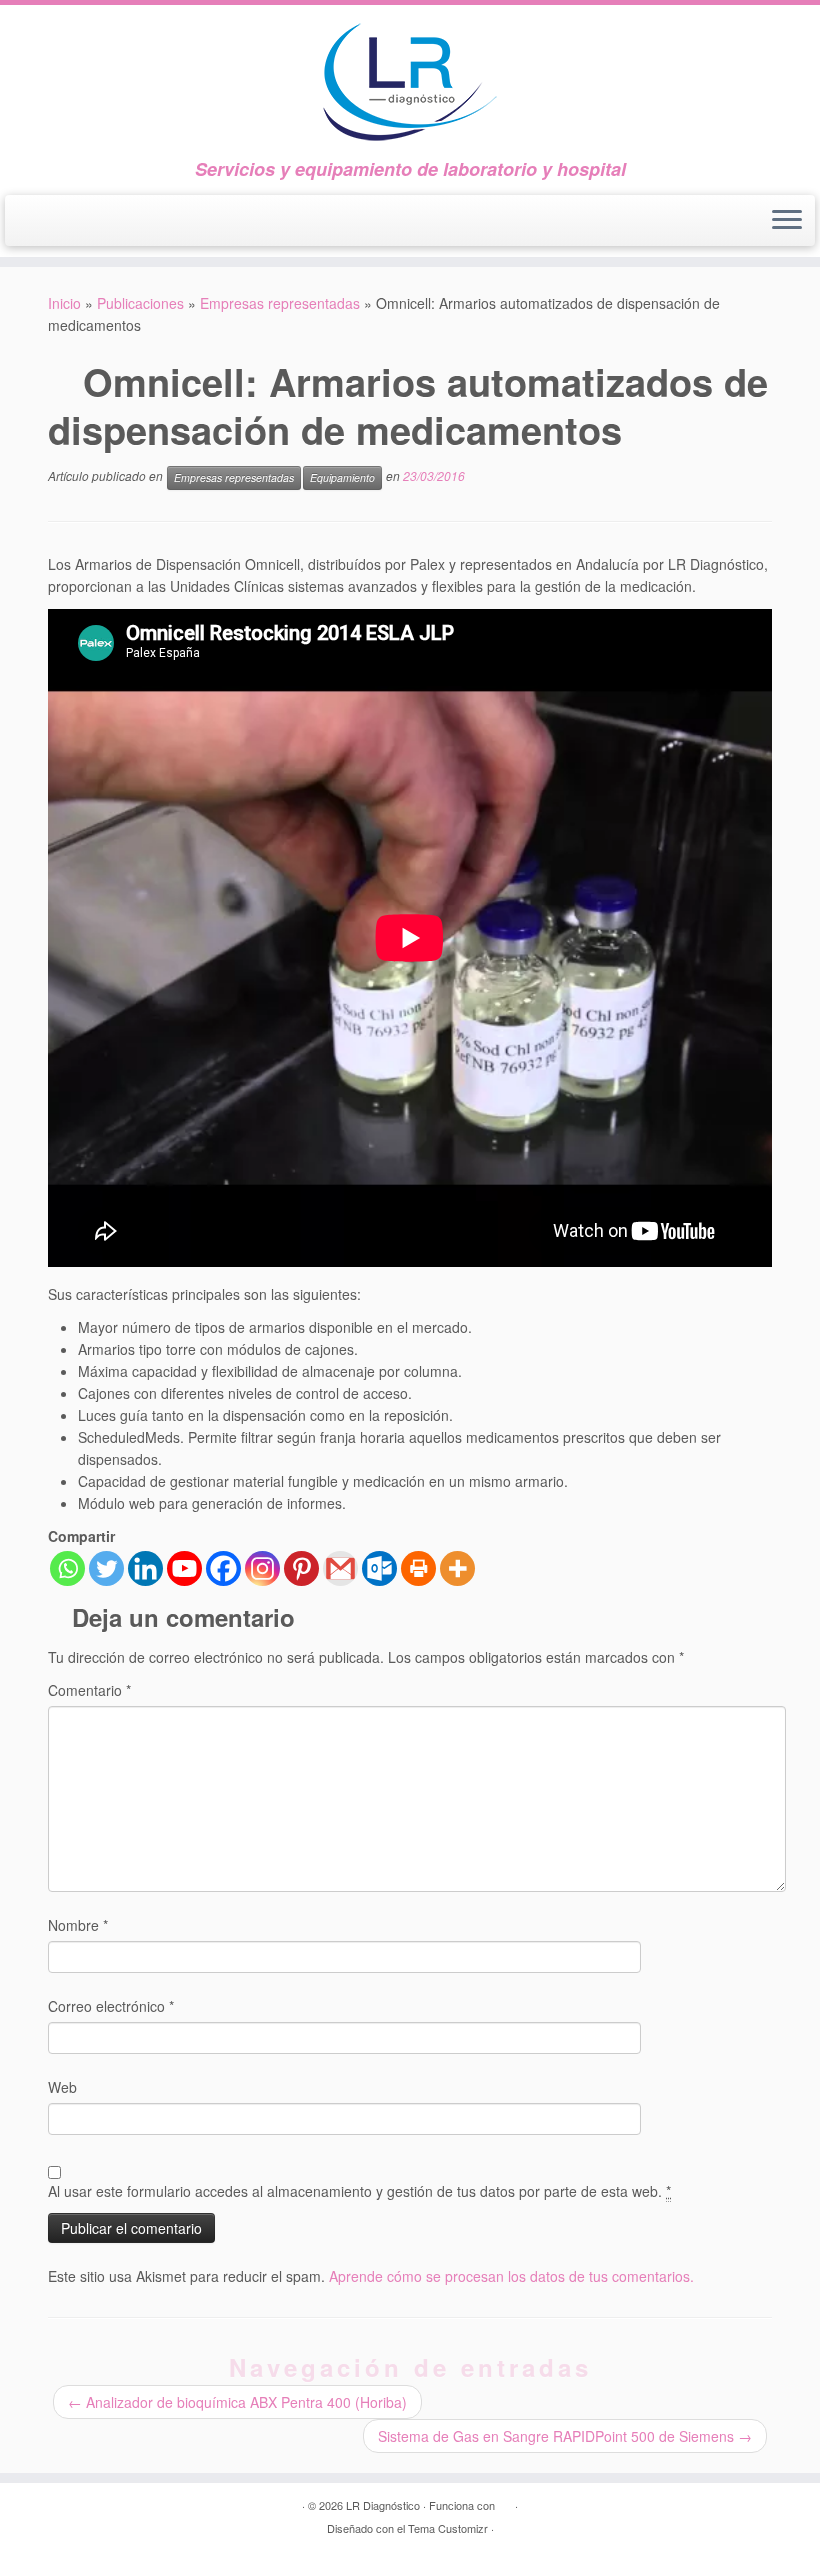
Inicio (64, 303)
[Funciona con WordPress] (505, 2501)
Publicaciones (140, 303)
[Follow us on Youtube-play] (77, 223)
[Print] (418, 1568)
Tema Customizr (448, 2528)
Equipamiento (342, 477)
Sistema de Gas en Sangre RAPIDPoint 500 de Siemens (565, 2436)
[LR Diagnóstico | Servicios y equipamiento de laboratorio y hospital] (410, 82)
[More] (457, 1568)
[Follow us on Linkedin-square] (113, 223)
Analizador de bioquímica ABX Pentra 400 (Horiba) (237, 2402)
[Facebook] (223, 1568)
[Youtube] (184, 1568)
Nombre (78, 1925)
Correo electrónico (111, 2006)
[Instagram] (262, 1568)
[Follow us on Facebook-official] (41, 223)
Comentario (89, 1690)
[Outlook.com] (379, 1568)
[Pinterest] (301, 1568)
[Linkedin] (145, 1568)
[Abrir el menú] (787, 221)
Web (62, 2087)
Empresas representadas (280, 303)
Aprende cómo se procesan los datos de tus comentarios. (511, 2276)
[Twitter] (106, 1568)
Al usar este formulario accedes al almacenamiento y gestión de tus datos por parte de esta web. (359, 2191)
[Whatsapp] (67, 1568)
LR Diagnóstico (383, 2505)
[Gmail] (340, 1568)
